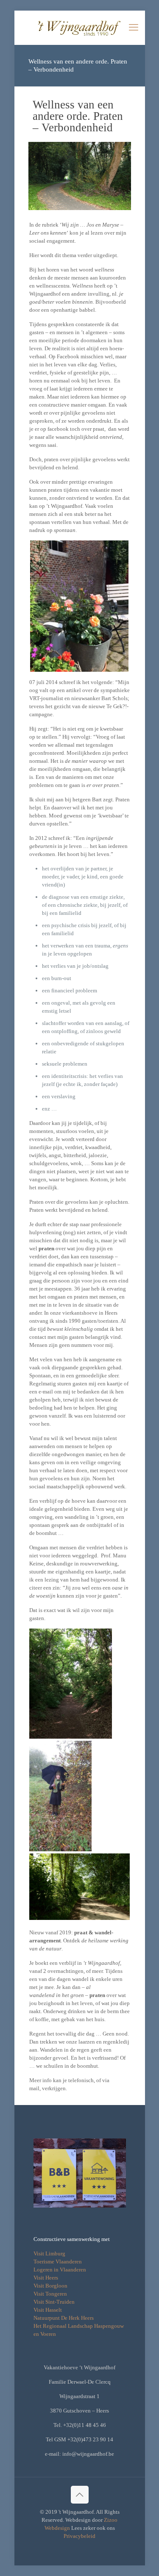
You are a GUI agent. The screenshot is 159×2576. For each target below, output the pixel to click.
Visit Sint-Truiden (54, 2302)
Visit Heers (46, 2278)
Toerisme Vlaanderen (58, 2262)
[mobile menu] (134, 28)
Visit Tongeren (50, 2294)
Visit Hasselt (48, 2310)
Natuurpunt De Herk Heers (64, 2318)
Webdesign (57, 2528)
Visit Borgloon (50, 2286)
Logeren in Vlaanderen (60, 2270)
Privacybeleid (79, 2536)
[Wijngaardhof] (80, 28)
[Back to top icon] (80, 2495)
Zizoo (111, 2520)
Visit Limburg (49, 2253)
